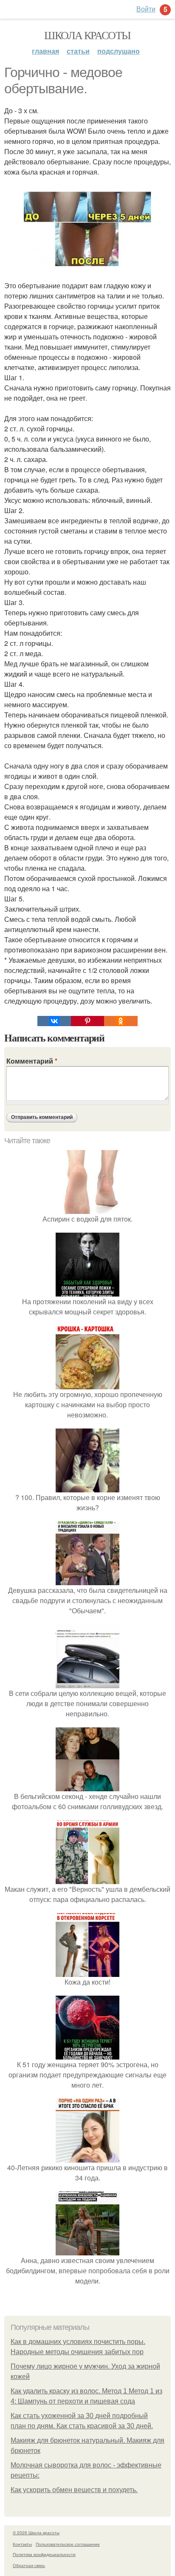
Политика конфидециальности (44, 2554)
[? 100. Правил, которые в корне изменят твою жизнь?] (87, 1487)
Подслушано (119, 51)
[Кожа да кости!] (87, 1972)
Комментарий (32, 1061)
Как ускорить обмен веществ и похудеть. (74, 2490)
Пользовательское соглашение (68, 2544)
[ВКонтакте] (54, 1021)
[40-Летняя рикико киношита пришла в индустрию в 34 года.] (87, 2157)
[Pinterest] (87, 1021)
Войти (146, 9)
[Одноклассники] (121, 1021)
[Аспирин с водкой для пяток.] (87, 1209)
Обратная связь (29, 2565)
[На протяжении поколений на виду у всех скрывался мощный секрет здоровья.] (87, 1291)
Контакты (22, 2544)
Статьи (78, 51)
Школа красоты (87, 35)
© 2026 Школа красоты (36, 2533)
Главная (45, 51)
